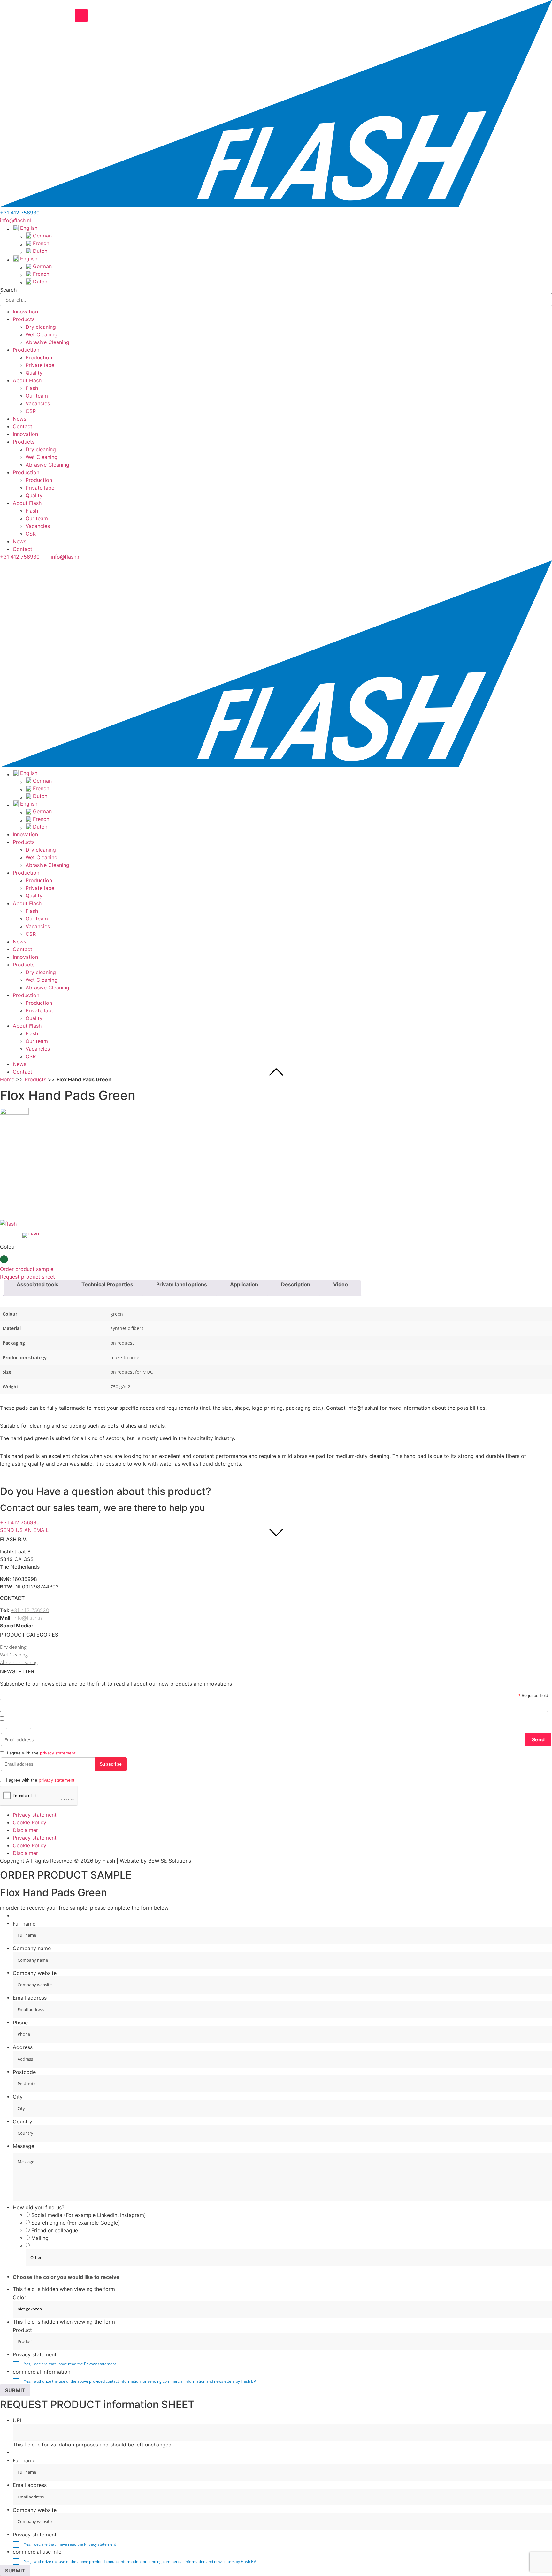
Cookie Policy (30, 1822)
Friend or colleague (55, 2230)
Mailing (40, 2238)
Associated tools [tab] (38, 1284)
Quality (34, 373)
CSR (31, 411)
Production (26, 350)
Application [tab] (244, 1284)
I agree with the (40, 1780)
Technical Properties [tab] (107, 1284)
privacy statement (58, 1753)
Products (24, 319)
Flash (32, 388)
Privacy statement (35, 1815)
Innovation (25, 312)
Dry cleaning (41, 327)
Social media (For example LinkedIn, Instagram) (89, 2215)
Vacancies (38, 403)
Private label (41, 365)
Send (538, 1739)
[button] (276, 307)
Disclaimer (25, 1830)
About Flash (27, 380)
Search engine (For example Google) (76, 2223)
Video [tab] (341, 1284)
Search (8, 290)
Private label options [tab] (182, 1284)
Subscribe (111, 1764)
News (19, 419)
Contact (23, 426)
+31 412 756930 (20, 213)
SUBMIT (15, 2390)
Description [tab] (296, 1284)
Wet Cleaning (42, 334)
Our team (37, 396)
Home (7, 1079)
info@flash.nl (28, 1618)
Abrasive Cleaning (47, 342)
